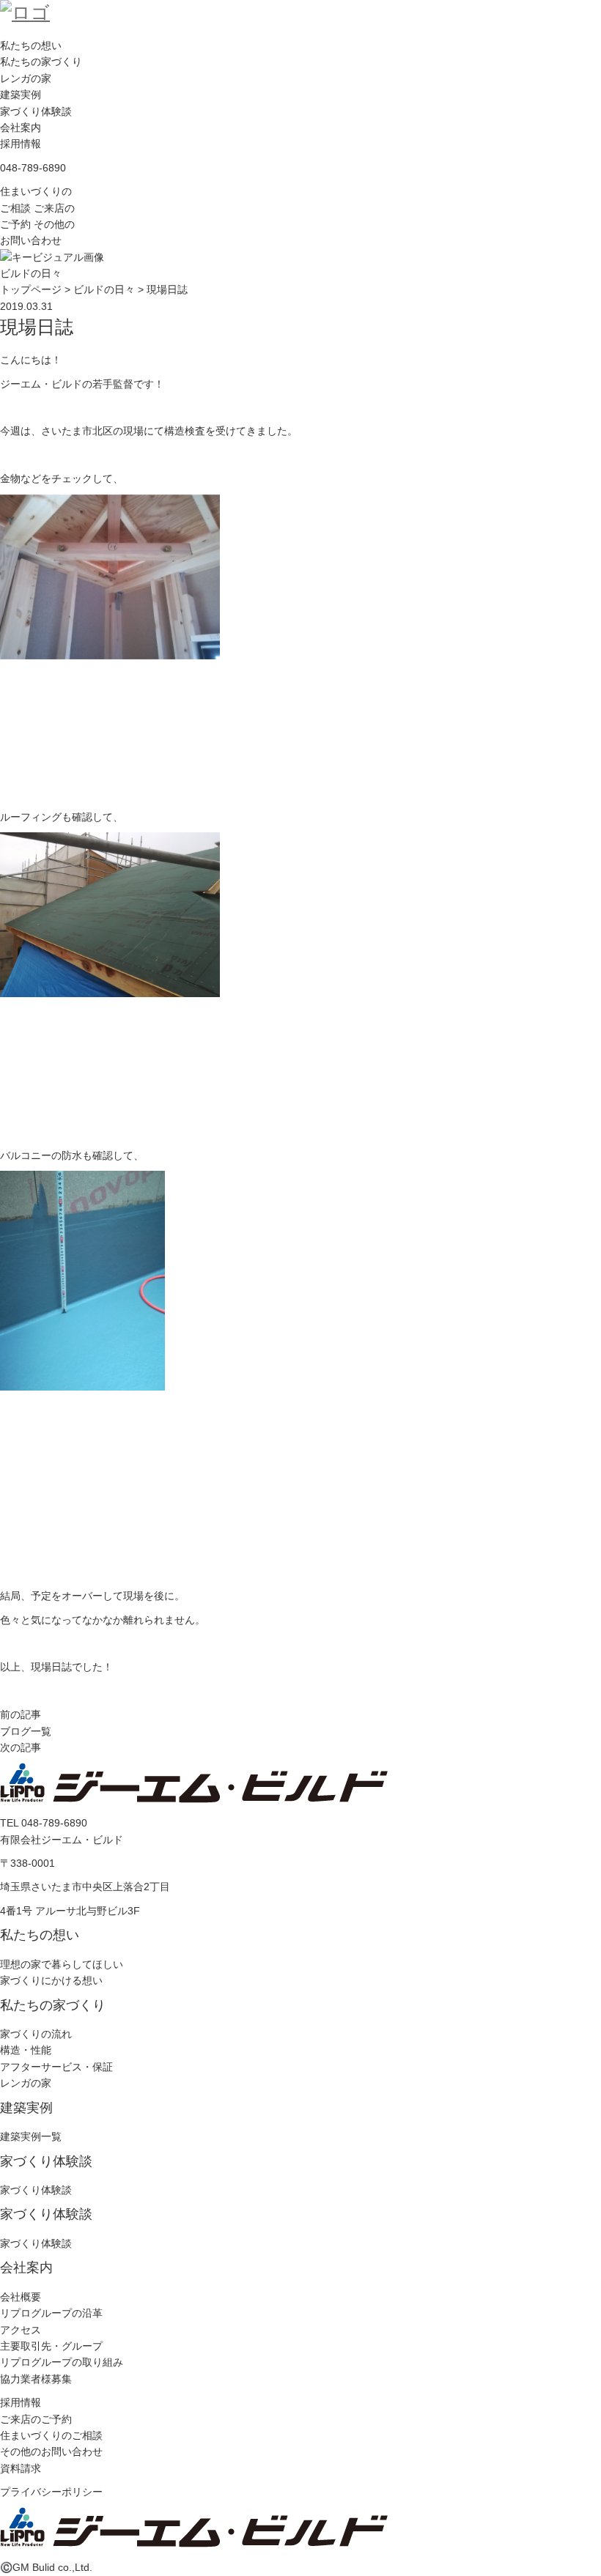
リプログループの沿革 (51, 2313)
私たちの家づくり (41, 62)
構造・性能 (26, 2050)
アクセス (21, 2330)
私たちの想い (31, 45)
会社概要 (21, 2297)
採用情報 (21, 144)
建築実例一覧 (31, 2136)
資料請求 (21, 2468)
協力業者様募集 (36, 2379)
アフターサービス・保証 (56, 2067)
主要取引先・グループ (51, 2346)
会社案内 (21, 127)
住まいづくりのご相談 (51, 2435)
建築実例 (21, 95)
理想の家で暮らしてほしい (62, 1964)
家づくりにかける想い (51, 1980)
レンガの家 (26, 78)
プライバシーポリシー (51, 2492)
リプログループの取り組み (62, 2362)
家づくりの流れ (36, 2034)
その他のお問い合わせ (51, 2451)
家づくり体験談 (36, 111)
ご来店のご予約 (36, 2419)
